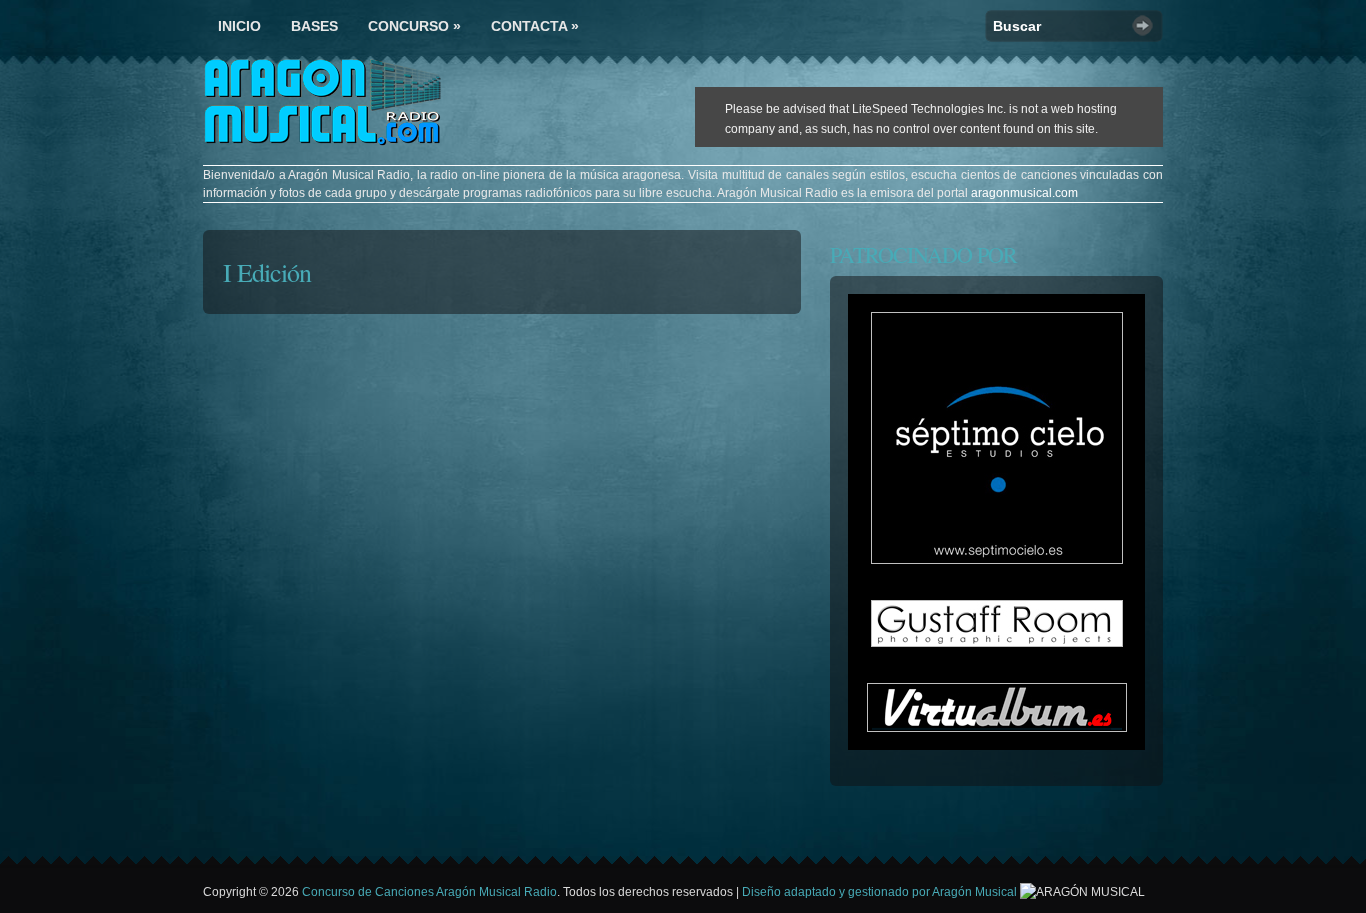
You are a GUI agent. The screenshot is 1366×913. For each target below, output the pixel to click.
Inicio (239, 26)
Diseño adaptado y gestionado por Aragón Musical (881, 892)
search (1142, 25)
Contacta (535, 26)
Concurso (414, 26)
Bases (314, 26)
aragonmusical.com (1024, 193)
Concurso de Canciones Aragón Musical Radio (429, 892)
